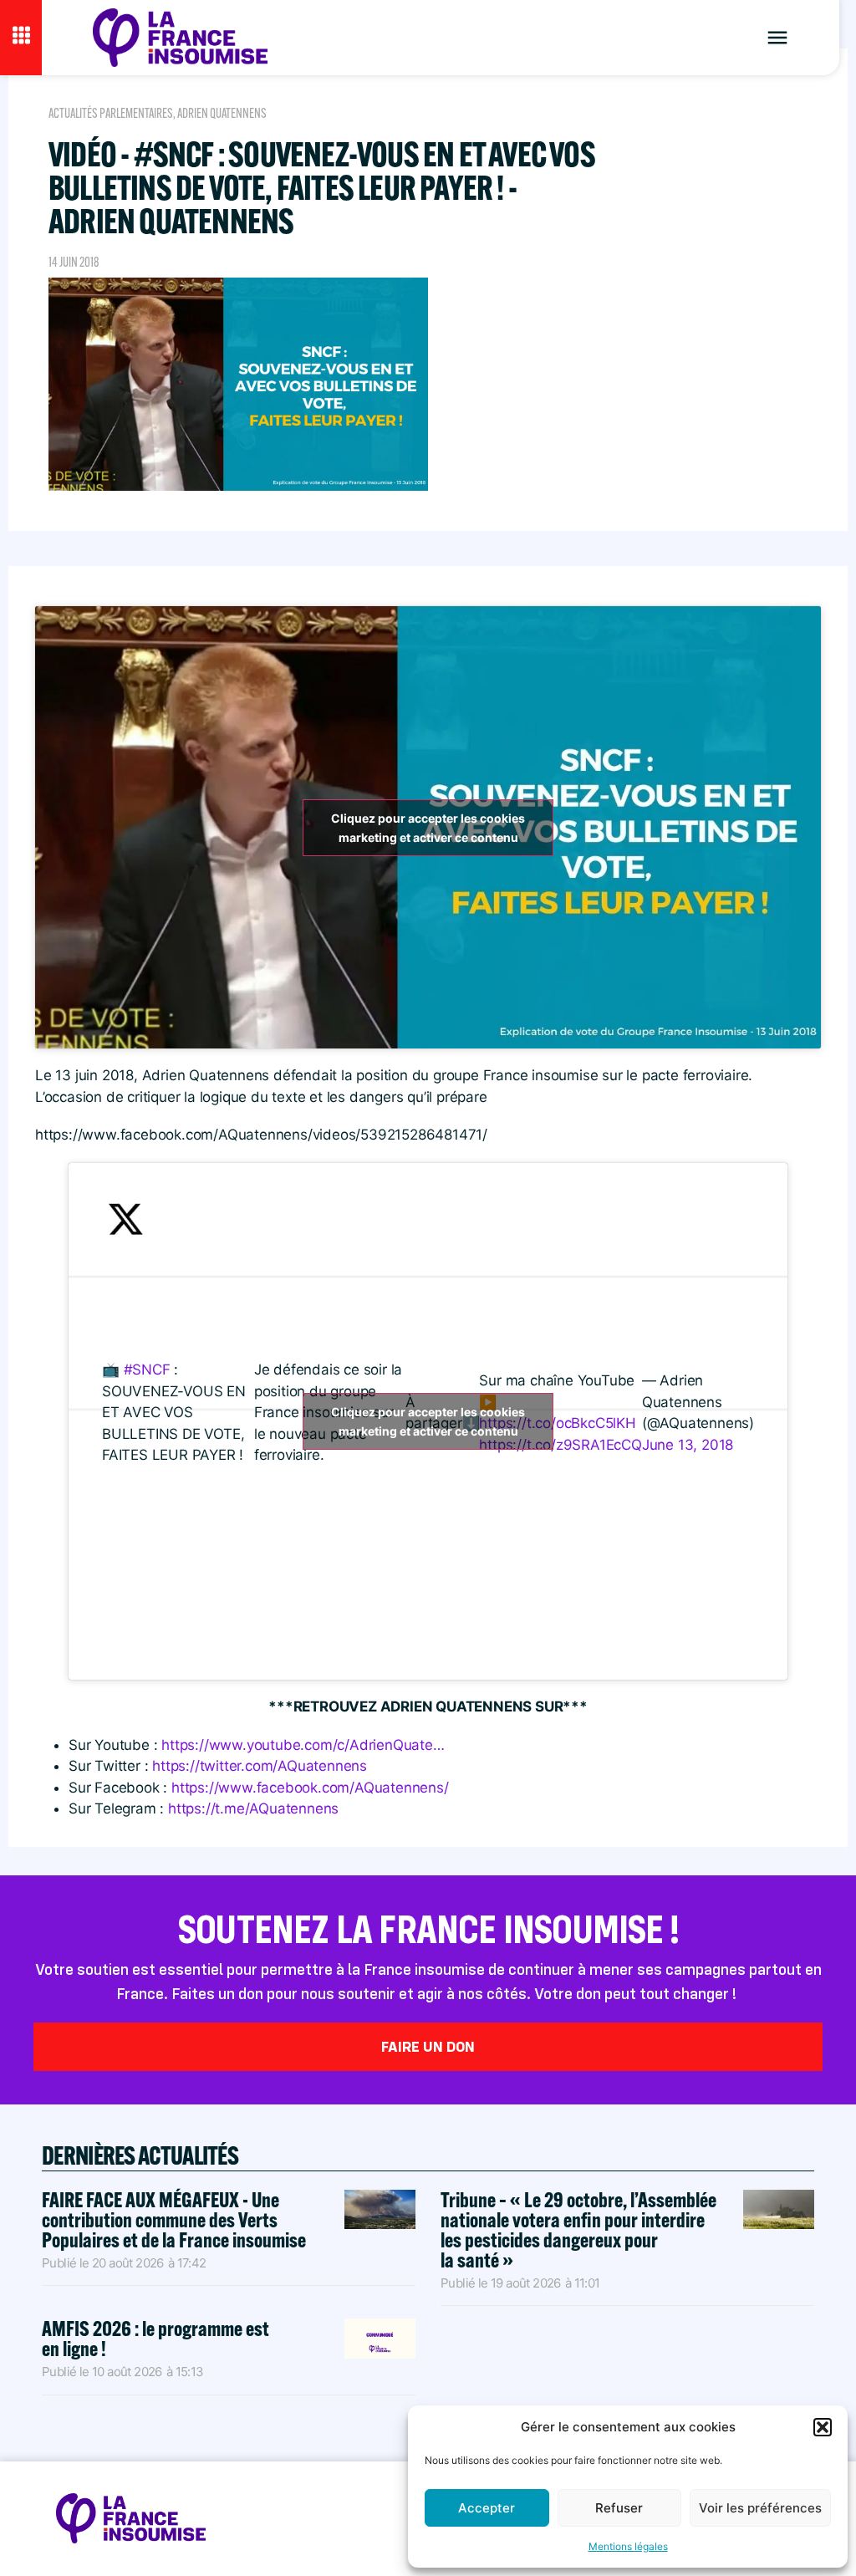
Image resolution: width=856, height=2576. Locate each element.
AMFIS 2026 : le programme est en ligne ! (155, 2338)
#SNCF (147, 1370)
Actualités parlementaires (111, 113)
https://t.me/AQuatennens (253, 1808)
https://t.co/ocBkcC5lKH (557, 1423)
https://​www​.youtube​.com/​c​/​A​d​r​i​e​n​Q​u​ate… (303, 1745)
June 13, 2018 (688, 1445)
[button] (823, 2427)
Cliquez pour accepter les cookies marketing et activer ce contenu (428, 828)
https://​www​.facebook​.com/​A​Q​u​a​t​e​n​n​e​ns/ (310, 1788)
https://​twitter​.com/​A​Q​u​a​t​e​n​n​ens (260, 1766)
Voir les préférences (760, 2508)
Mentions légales (628, 2546)
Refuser (619, 2508)
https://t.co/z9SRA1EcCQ (560, 1445)
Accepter (487, 2508)
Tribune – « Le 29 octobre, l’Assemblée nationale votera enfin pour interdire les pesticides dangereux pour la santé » (578, 2229)
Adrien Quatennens (222, 113)
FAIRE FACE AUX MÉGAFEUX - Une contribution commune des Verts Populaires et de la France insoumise (174, 2219)
